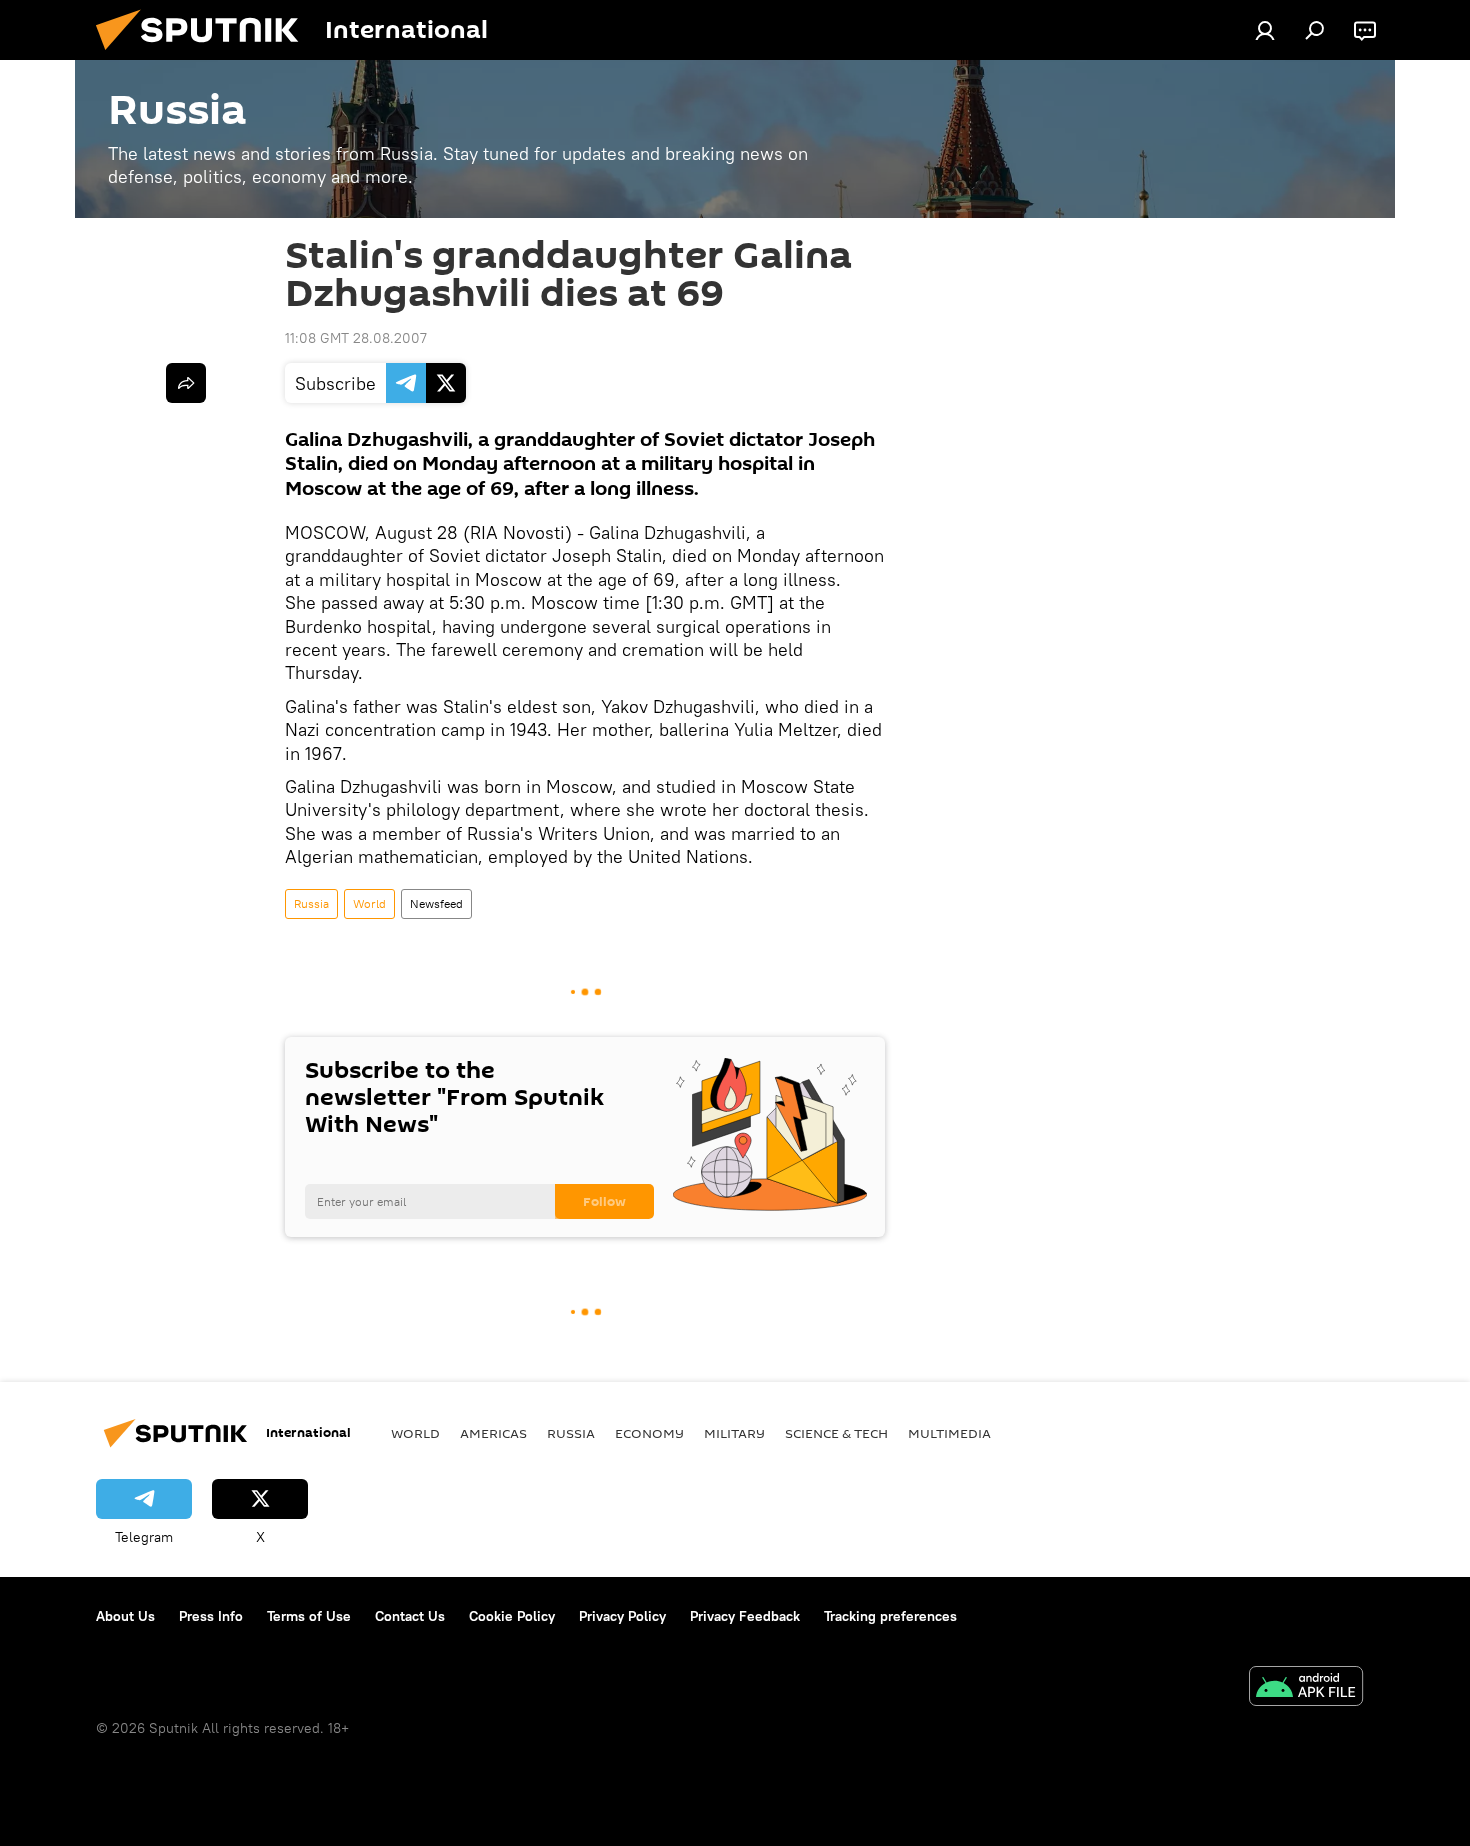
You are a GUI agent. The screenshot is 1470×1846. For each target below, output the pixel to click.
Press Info (211, 1616)
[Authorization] (1265, 30)
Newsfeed (436, 903)
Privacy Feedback (745, 1616)
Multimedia (949, 1433)
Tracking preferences (890, 1616)
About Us (125, 1616)
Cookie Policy (512, 1616)
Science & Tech (836, 1433)
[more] (186, 383)
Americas (493, 1433)
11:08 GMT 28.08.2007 (356, 338)
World (369, 903)
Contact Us (410, 1616)
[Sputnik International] (205, 55)
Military (734, 1433)
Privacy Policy (622, 1616)
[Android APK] (1306, 1688)
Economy (649, 1433)
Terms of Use (309, 1616)
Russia (311, 903)
